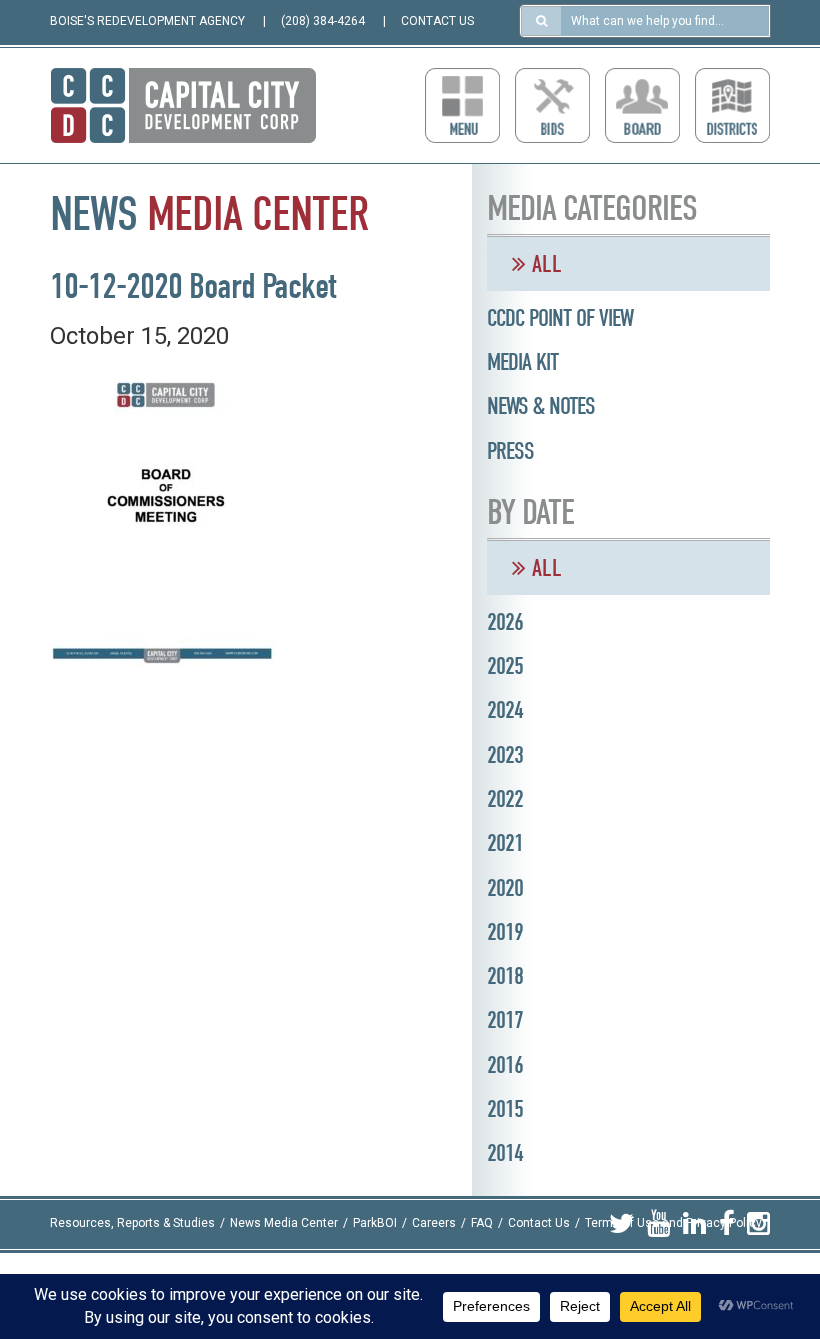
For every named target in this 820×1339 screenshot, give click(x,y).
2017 (505, 1020)
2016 (505, 1065)
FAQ (482, 1224)
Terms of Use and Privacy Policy (673, 1224)
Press (510, 451)
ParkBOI (375, 1224)
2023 (505, 755)
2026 (505, 622)
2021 (505, 843)
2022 (505, 799)
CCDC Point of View (560, 318)
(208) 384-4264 (323, 21)
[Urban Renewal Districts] (732, 105)
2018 (505, 976)
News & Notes (541, 406)
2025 (505, 666)
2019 (505, 932)
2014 (505, 1153)
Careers (434, 1224)
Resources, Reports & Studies (132, 1224)
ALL (544, 264)
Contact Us (539, 1224)
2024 (505, 710)
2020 (505, 888)
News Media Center (284, 1224)
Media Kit (522, 362)
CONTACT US (437, 21)
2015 (505, 1109)
